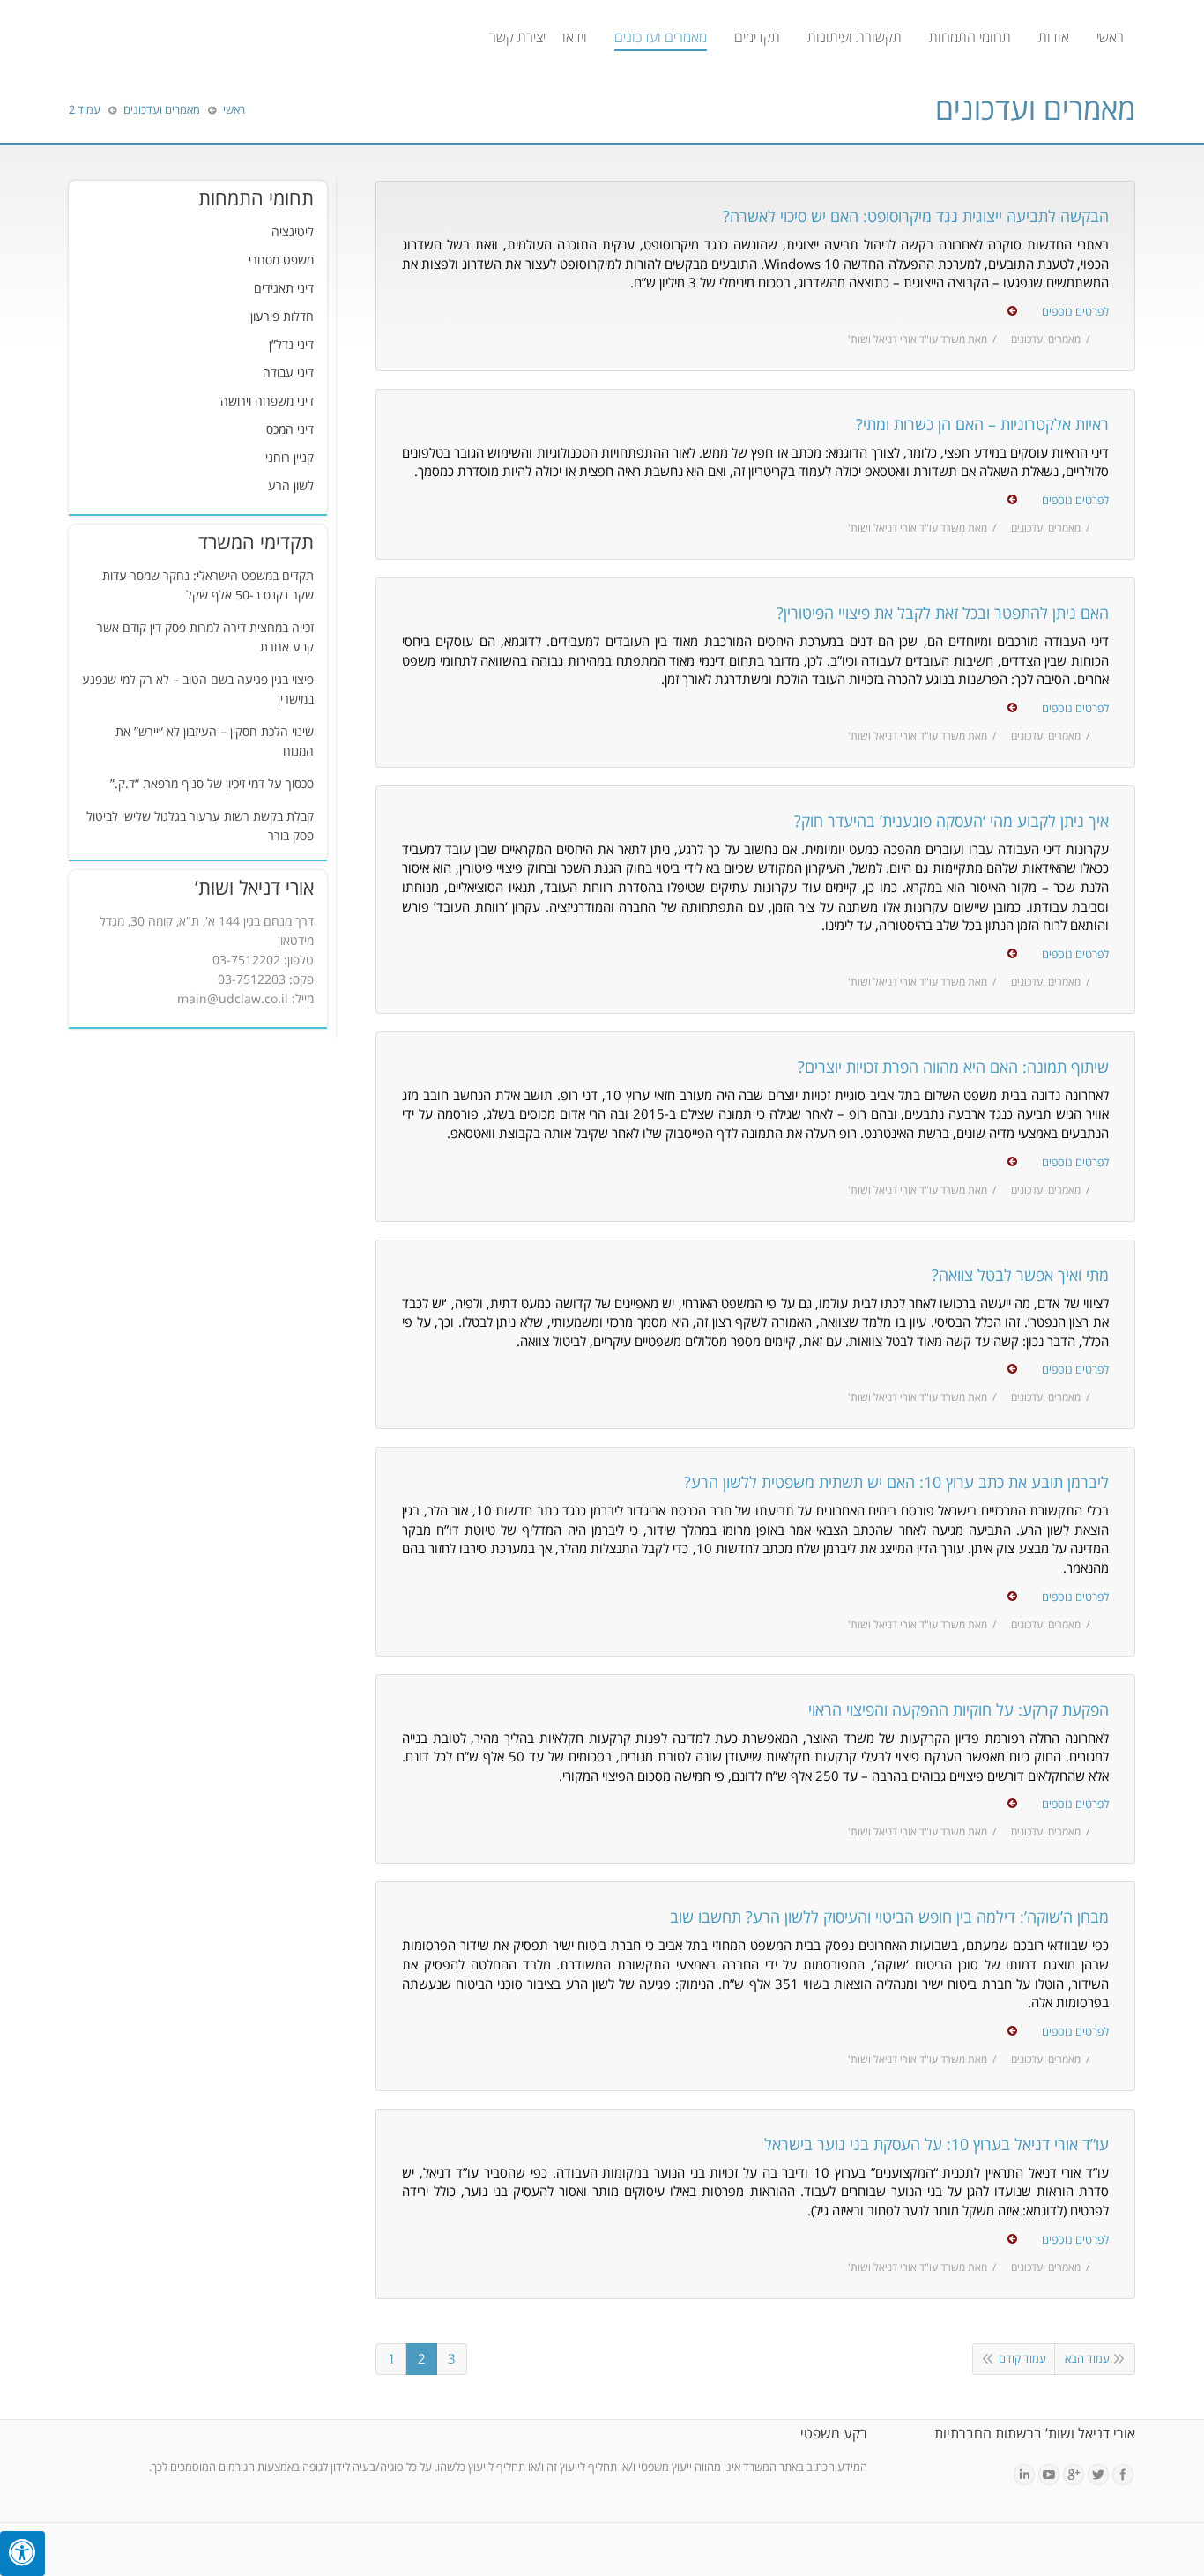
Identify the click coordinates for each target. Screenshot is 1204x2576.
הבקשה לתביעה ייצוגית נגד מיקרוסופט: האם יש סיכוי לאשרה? (916, 217)
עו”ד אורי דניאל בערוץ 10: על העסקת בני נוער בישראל (936, 2145)
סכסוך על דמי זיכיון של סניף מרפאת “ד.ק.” (212, 784)
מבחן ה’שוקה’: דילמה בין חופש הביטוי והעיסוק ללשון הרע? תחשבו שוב (889, 1917)
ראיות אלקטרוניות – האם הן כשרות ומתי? (982, 425)
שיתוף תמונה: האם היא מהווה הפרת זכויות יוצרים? (953, 1068)
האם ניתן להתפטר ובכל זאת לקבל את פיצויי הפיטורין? (943, 614)
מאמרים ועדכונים (1046, 340)
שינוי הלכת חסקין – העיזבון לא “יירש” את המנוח (215, 742)
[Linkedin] (1024, 2475)
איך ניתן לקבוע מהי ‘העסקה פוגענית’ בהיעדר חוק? (951, 822)
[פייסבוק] (1123, 2475)
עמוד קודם (1022, 2359)
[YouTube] (1049, 2475)
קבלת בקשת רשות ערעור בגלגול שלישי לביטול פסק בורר (200, 826)
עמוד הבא (1087, 2359)
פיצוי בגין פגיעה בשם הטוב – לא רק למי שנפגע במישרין (198, 690)
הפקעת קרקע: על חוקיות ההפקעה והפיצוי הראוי (959, 1710)
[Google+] (1074, 2475)
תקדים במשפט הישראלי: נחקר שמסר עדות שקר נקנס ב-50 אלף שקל (208, 586)
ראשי (234, 110)
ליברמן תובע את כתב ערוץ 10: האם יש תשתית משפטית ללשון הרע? (896, 1483)
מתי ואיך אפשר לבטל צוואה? (1020, 1276)
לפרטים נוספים (1075, 312)
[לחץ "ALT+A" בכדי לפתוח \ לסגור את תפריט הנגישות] (22, 2554)
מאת (918, 340)
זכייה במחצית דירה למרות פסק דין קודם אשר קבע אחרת (205, 638)
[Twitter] (1098, 2475)
